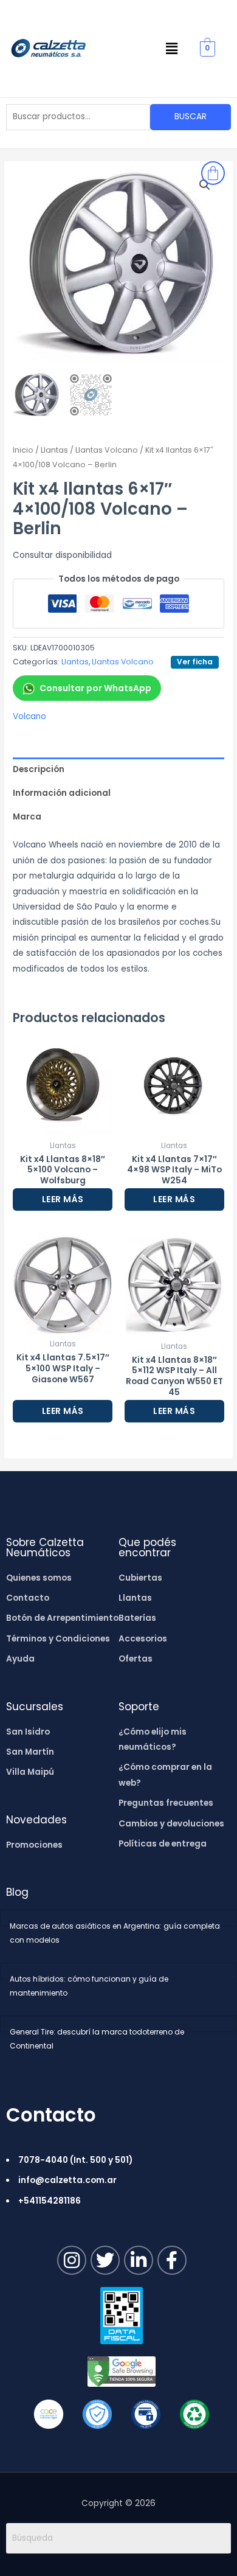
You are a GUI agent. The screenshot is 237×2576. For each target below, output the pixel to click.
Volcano (29, 716)
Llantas (54, 450)
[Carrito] (213, 173)
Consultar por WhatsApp (95, 688)
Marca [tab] (27, 817)
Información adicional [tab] (62, 793)
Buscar (191, 117)
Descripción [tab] (39, 769)
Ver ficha (195, 662)
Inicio (23, 450)
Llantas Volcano (107, 450)
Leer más (63, 1199)
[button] (172, 49)
